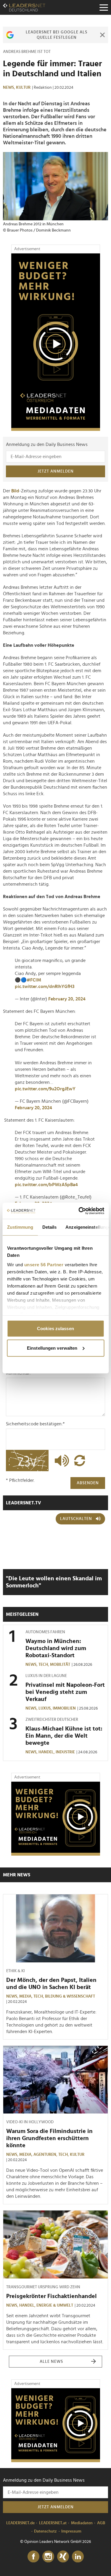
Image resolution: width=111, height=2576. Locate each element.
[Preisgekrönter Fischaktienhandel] (55, 2244)
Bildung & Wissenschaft (70, 1996)
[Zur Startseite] (24, 7)
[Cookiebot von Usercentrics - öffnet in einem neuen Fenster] (79, 1211)
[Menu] (104, 7)
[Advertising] (56, 342)
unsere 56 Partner (44, 1264)
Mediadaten (82, 2523)
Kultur (23, 88)
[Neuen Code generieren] (80, 1461)
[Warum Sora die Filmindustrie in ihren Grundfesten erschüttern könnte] (55, 2080)
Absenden (88, 1483)
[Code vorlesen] (60, 1461)
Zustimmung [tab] (20, 1227)
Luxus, (46, 1708)
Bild (15, 491)
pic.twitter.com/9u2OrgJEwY (45, 1089)
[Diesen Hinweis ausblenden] (102, 35)
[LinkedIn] (78, 2557)
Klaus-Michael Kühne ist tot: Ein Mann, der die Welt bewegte (64, 1736)
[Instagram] (48, 2557)
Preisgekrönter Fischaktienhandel (52, 2296)
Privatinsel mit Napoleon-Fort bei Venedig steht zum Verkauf (65, 1692)
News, (9, 88)
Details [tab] (49, 1227)
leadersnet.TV (24, 1503)
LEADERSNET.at (53, 2523)
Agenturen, (46, 2155)
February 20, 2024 (67, 999)
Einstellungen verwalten (52, 1348)
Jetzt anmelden (56, 471)
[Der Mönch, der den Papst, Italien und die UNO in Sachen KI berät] (55, 1928)
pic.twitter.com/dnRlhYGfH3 (45, 987)
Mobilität (60, 1665)
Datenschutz (45, 2531)
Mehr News (17, 1875)
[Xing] (63, 2557)
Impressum (71, 2531)
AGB (101, 2523)
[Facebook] (33, 2557)
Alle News (51, 2362)
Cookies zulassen (55, 1329)
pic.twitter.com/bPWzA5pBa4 (46, 1185)
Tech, (44, 1665)
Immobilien (64, 1708)
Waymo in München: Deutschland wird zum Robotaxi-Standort (56, 1648)
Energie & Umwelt (55, 2305)
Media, (26, 1996)
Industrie (65, 1752)
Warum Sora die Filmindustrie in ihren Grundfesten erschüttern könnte (49, 2138)
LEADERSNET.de (20, 2523)
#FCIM (34, 980)
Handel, (47, 1752)
